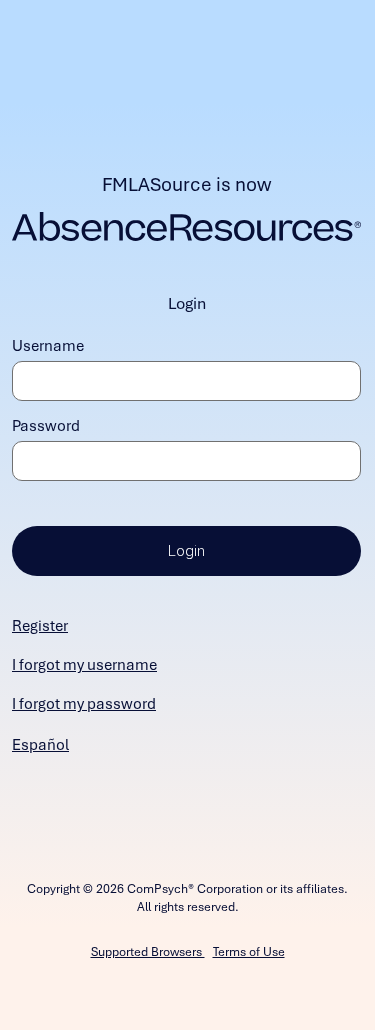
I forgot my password (84, 704)
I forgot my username (84, 665)
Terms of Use (249, 952)
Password (46, 426)
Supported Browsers (148, 952)
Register (40, 626)
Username (48, 346)
